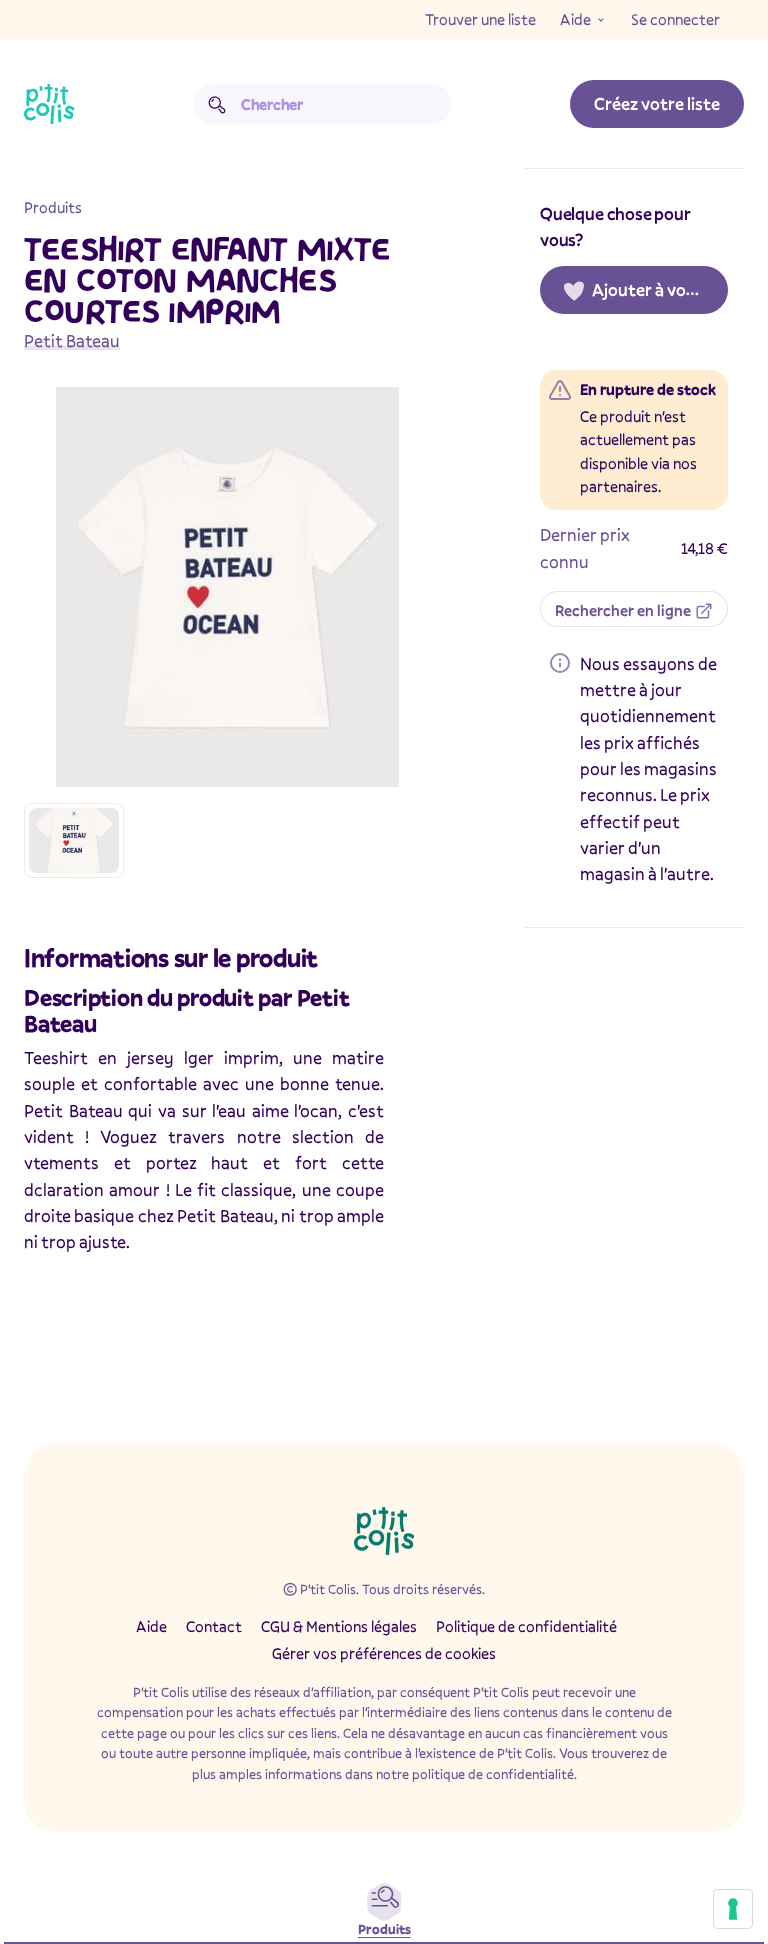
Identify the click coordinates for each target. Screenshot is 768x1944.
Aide (575, 19)
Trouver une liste (480, 19)
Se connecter (675, 19)
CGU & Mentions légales (339, 1626)
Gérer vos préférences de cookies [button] (384, 1653)
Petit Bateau (72, 340)
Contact (214, 1626)
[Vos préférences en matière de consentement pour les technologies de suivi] (733, 1909)
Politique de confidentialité (526, 1626)
